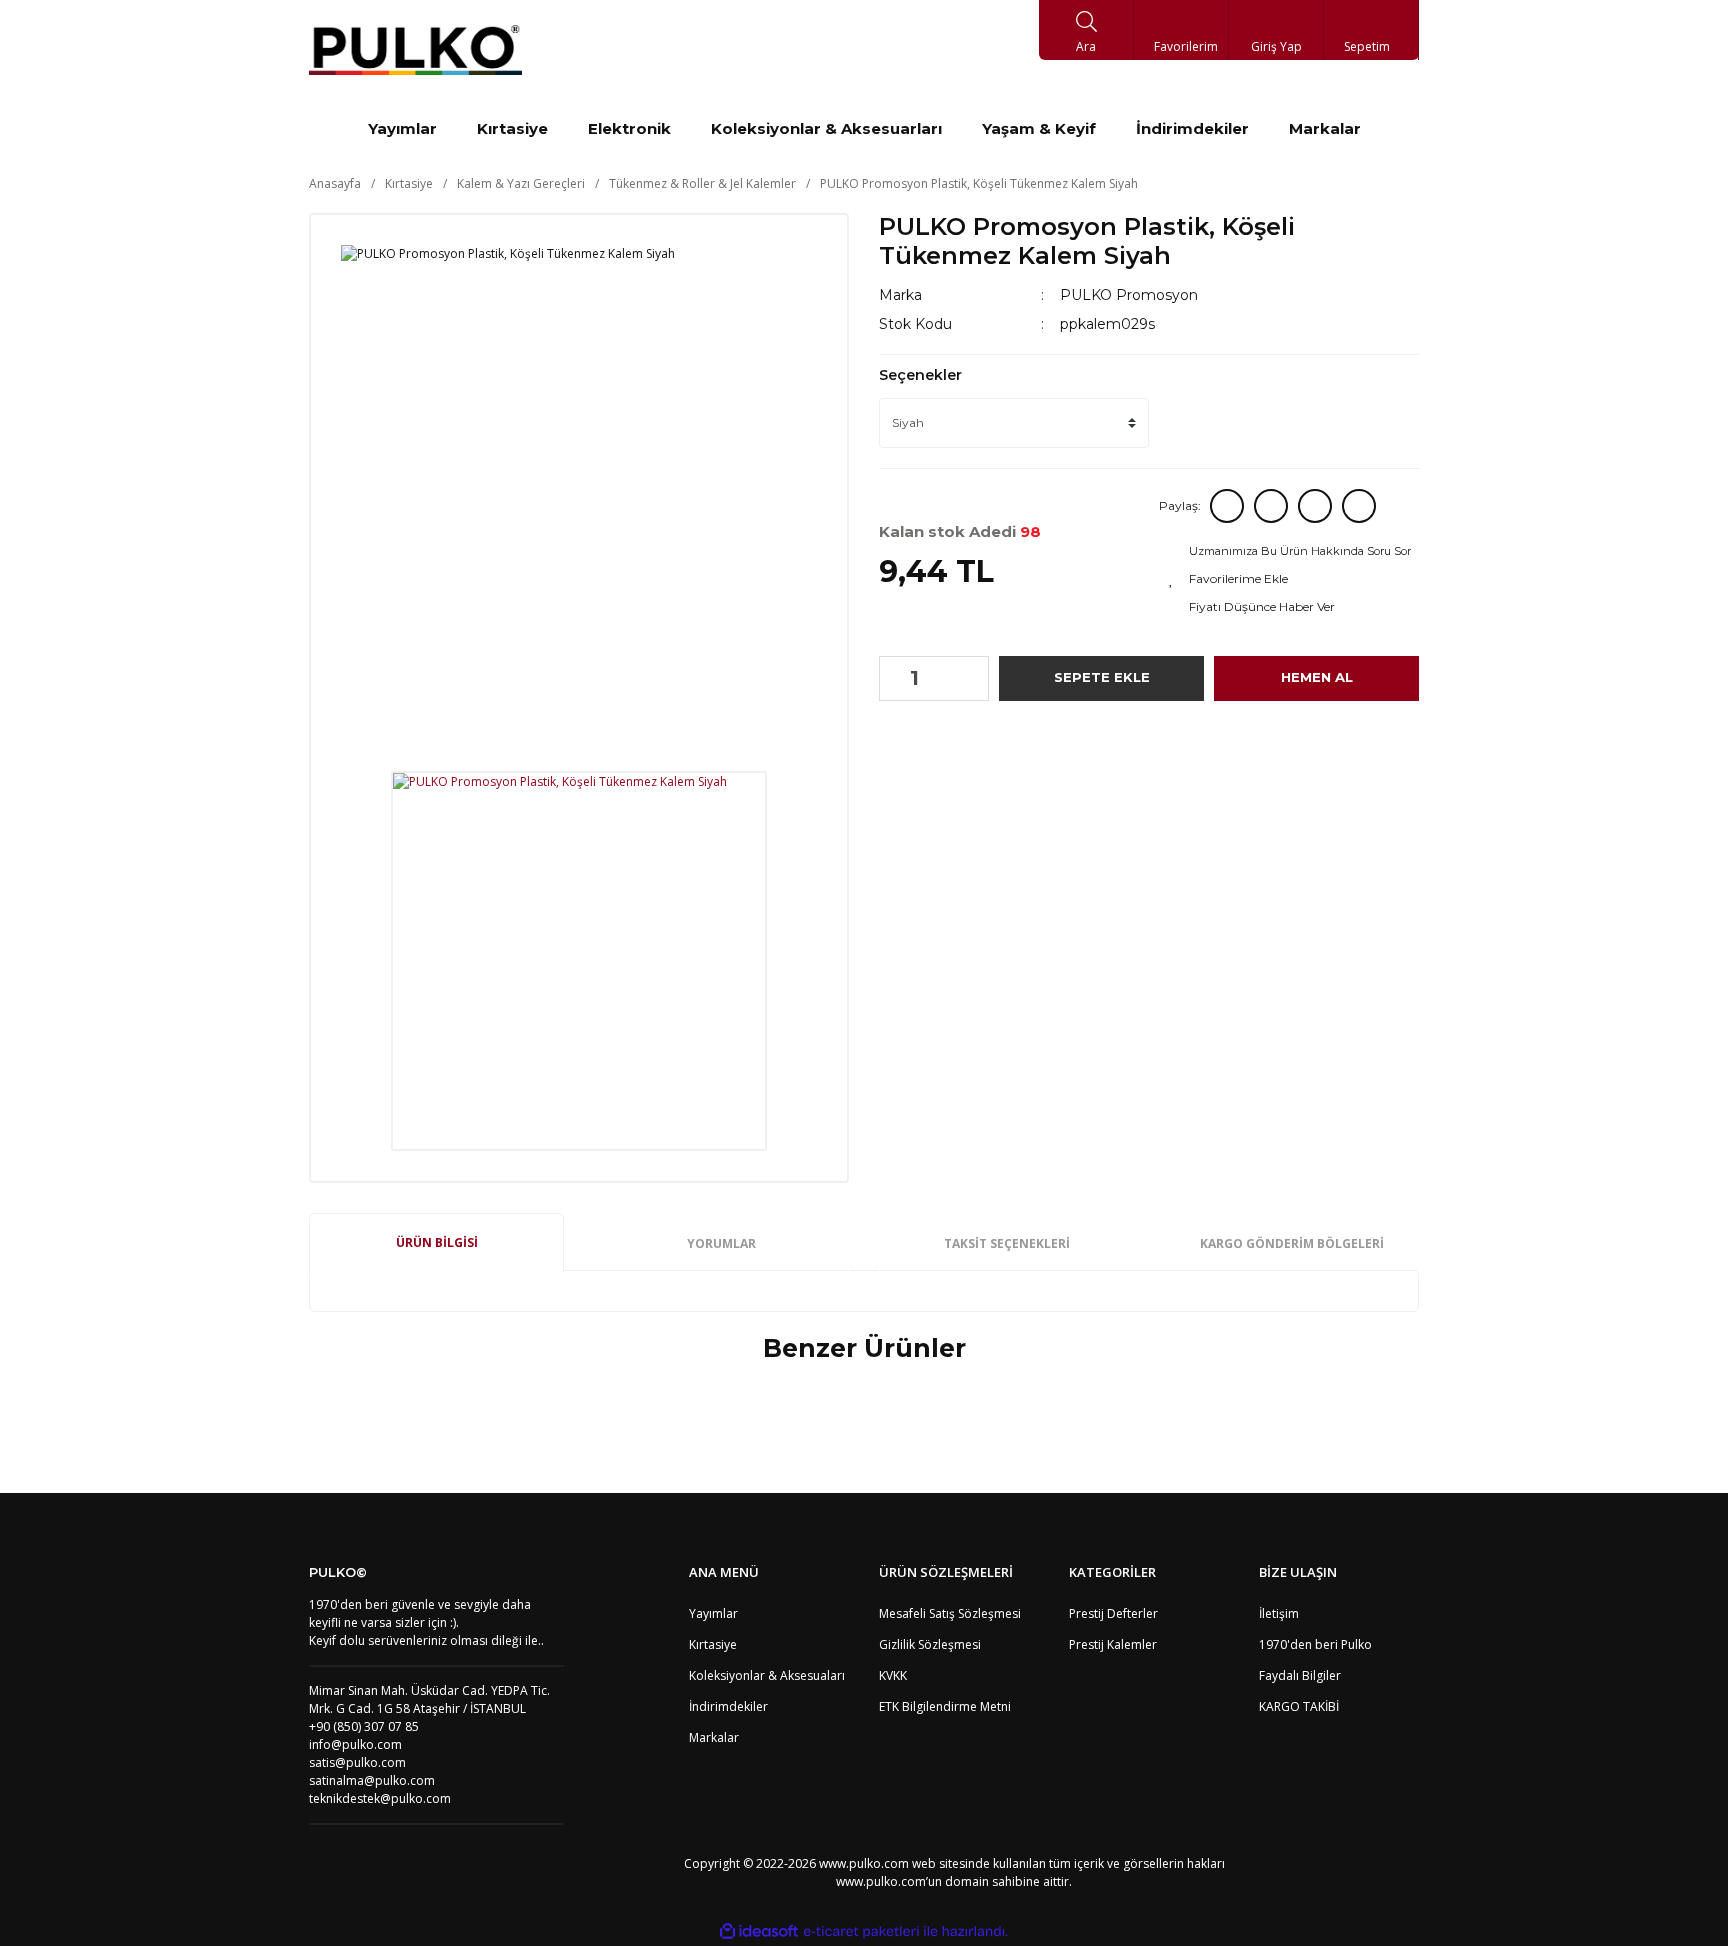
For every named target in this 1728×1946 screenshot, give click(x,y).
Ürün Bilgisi (437, 1242)
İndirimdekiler (728, 1706)
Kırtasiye (713, 1644)
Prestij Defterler (1113, 1613)
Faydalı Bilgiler (1300, 1675)
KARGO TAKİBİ (1299, 1706)
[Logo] (415, 50)
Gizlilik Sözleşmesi (930, 1644)
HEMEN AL (1317, 677)
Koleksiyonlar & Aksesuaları (767, 1675)
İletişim (1279, 1613)
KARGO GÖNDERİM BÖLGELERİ (1292, 1243)
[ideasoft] (759, 1931)
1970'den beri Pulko (1315, 1644)
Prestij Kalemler (1113, 1644)
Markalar (714, 1737)
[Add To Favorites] (1291, 579)
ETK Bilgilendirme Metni (945, 1706)
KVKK (893, 1675)
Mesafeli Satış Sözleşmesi (950, 1613)
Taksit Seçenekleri (1007, 1243)
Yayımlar (713, 1613)
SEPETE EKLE (1102, 677)
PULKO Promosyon (1129, 295)
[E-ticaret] (861, 1931)
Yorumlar (721, 1243)
